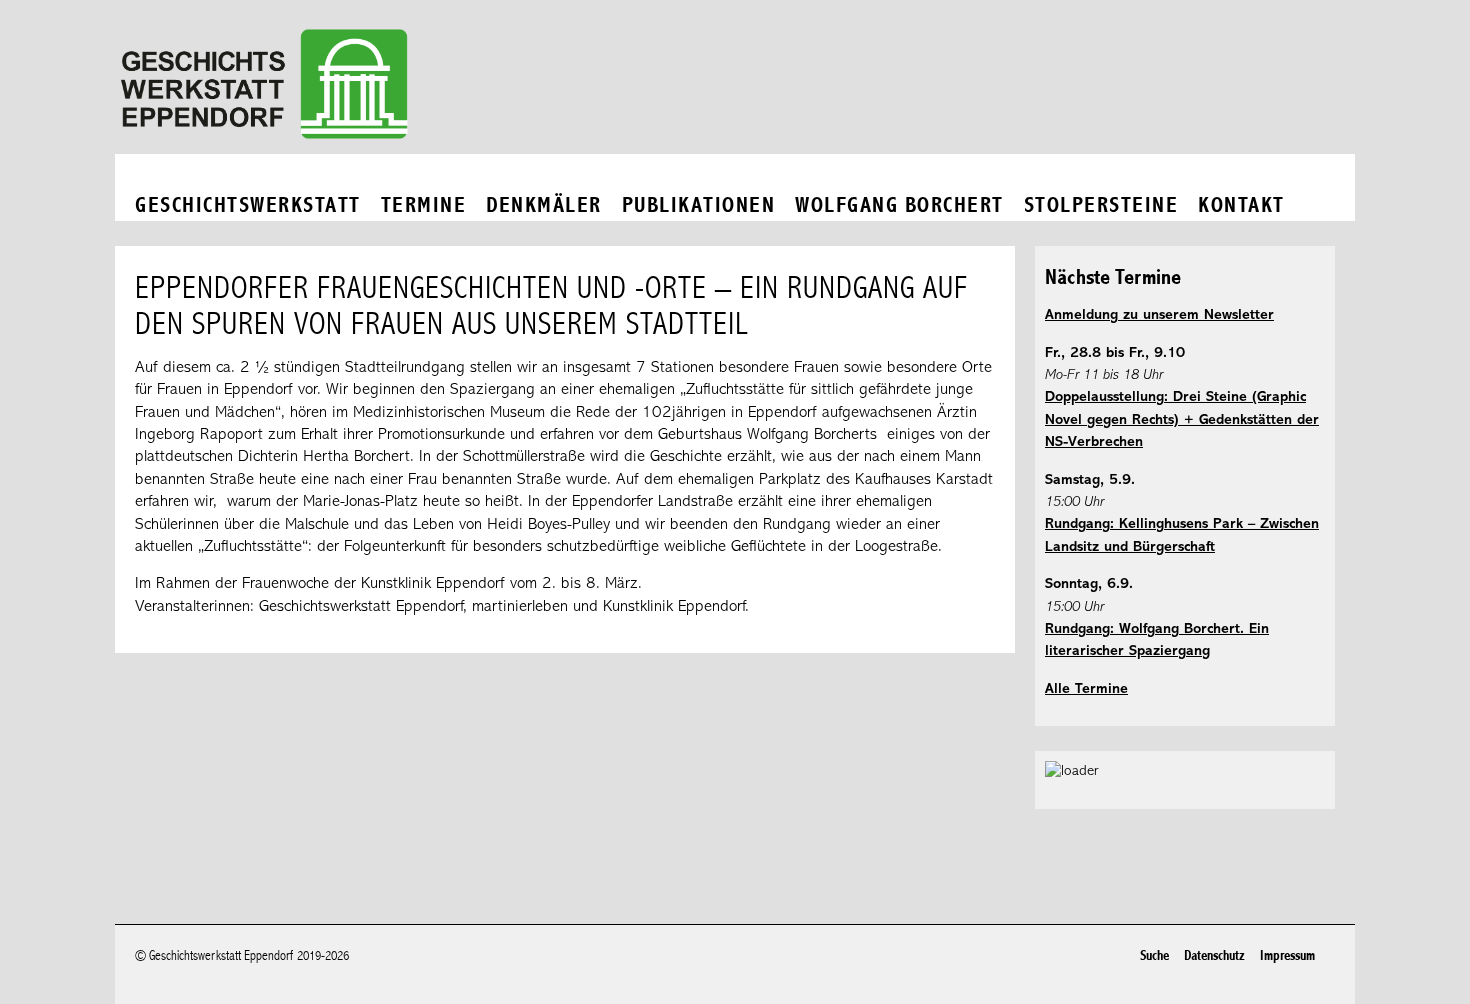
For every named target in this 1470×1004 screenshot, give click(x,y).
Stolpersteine (1101, 206)
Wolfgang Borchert (899, 206)
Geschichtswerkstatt (248, 206)
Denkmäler (544, 206)
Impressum (1287, 955)
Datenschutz (1214, 955)
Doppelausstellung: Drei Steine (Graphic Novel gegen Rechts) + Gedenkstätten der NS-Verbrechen (1182, 420)
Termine (424, 206)
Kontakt (1241, 206)
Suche (1154, 955)
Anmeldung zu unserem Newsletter (1159, 315)
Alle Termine (1086, 689)
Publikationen (699, 206)
